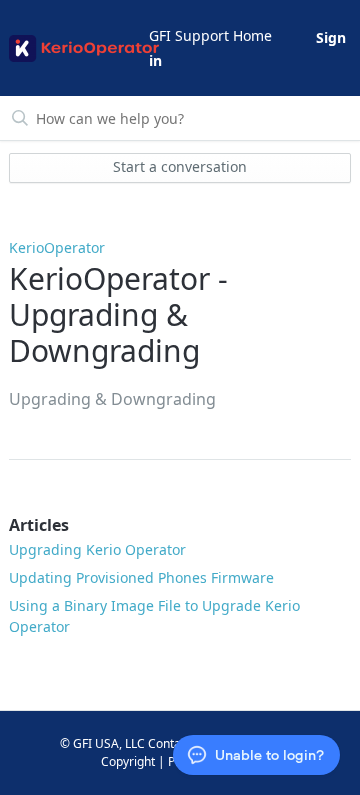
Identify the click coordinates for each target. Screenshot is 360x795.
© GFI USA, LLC (102, 743)
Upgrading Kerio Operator (97, 549)
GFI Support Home (210, 35)
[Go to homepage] (77, 48)
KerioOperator (57, 247)
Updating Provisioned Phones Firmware (141, 577)
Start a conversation (180, 166)
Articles (39, 525)
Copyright (128, 761)
